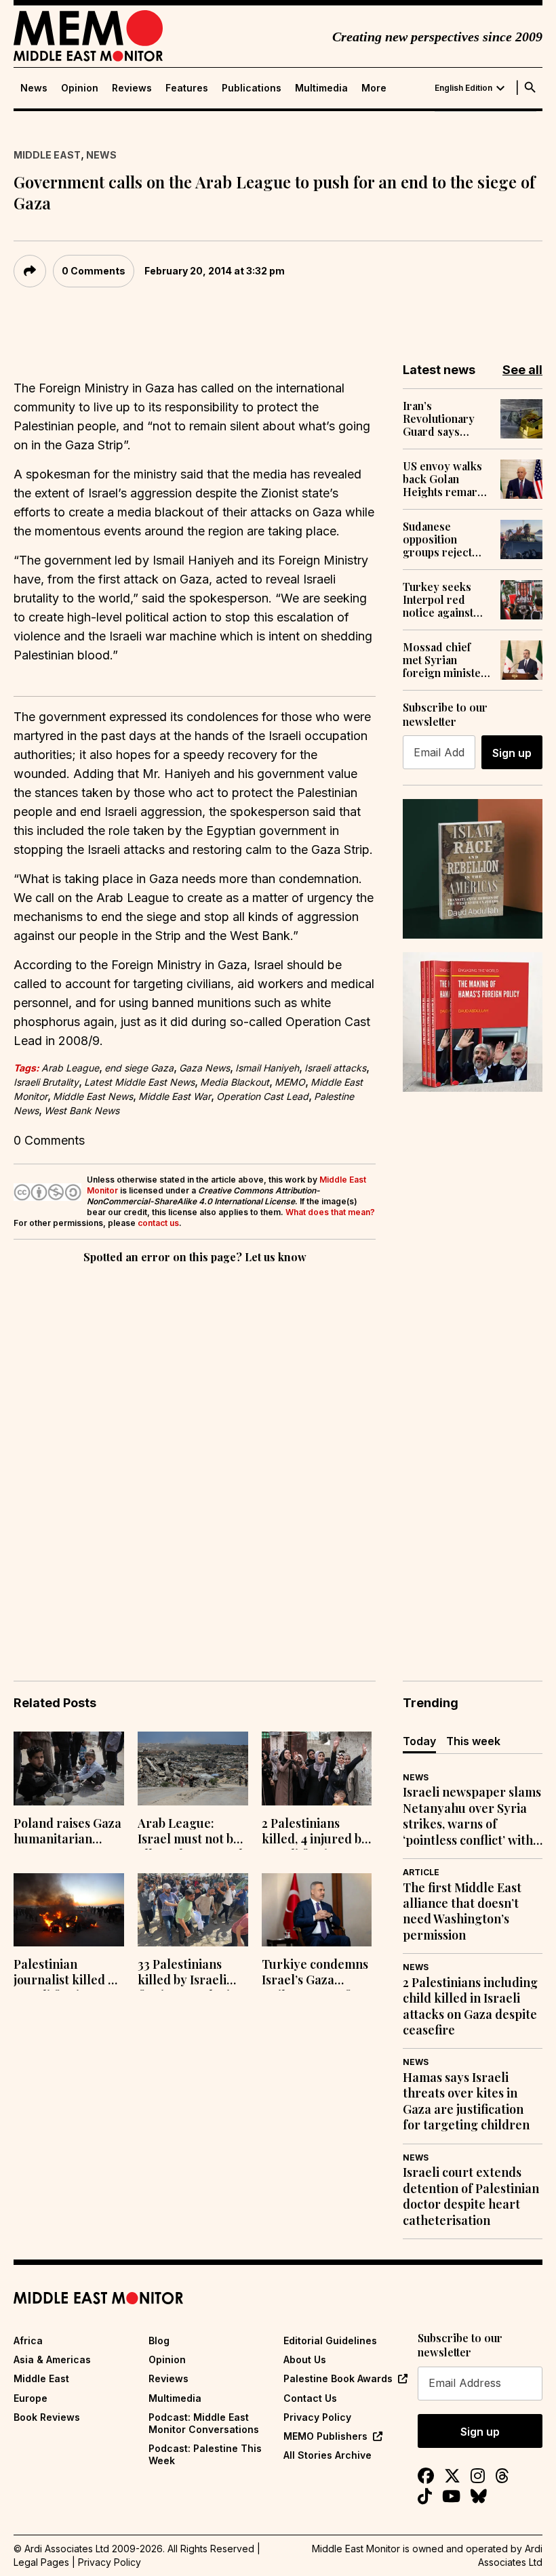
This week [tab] (473, 1741)
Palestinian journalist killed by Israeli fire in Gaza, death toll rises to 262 (67, 1974)
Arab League (70, 1068)
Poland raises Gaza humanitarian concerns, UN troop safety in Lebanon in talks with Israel (68, 1833)
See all (522, 370)
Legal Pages (41, 2562)
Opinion (80, 88)
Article (421, 1872)
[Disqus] (195, 1453)
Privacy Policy (317, 2417)
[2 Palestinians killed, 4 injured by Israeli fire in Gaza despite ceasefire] (317, 1769)
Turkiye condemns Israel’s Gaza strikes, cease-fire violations (315, 1974)
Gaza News (204, 1068)
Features (187, 88)
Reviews (132, 88)
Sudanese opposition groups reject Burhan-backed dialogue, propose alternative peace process (446, 539)
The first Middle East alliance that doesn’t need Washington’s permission (462, 1911)
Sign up (512, 753)
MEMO (290, 1082)
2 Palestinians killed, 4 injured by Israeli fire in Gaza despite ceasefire (315, 1833)
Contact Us (310, 2398)
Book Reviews (47, 2417)
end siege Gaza (139, 1068)
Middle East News (93, 1096)
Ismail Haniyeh (267, 1068)
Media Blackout (235, 1082)
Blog (159, 2340)
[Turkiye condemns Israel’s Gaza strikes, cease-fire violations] (317, 1910)
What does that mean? (330, 1212)
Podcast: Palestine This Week (205, 2454)
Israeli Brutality (46, 1082)
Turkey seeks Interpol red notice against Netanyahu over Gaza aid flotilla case (442, 600)
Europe (31, 2398)
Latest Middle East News (139, 1082)
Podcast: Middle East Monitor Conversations (204, 2423)
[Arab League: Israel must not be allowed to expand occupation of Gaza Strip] (193, 1769)
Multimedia (321, 88)
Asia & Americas (52, 2359)
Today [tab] (419, 1741)
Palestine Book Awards (338, 2378)
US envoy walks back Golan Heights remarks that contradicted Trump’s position (446, 479)
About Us (305, 2359)
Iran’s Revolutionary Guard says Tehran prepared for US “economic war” (446, 419)
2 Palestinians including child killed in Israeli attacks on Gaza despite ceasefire (470, 2006)
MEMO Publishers (325, 2436)
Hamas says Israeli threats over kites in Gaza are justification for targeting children (466, 2101)
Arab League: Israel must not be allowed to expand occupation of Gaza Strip (192, 1833)
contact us (158, 1223)
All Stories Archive (327, 2455)
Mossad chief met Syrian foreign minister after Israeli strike (444, 660)
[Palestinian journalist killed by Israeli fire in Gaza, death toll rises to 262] (69, 1910)
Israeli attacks (335, 1068)
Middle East (47, 155)
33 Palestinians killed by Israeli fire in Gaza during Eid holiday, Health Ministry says (192, 1974)
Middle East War (175, 1096)
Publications (252, 88)
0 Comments (94, 271)
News (34, 88)
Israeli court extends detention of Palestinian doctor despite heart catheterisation (471, 2196)
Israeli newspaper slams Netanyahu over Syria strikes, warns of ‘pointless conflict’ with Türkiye (472, 1816)
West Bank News (82, 1110)
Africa (28, 2340)
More (374, 88)
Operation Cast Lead (262, 1096)
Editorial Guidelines (330, 2340)
